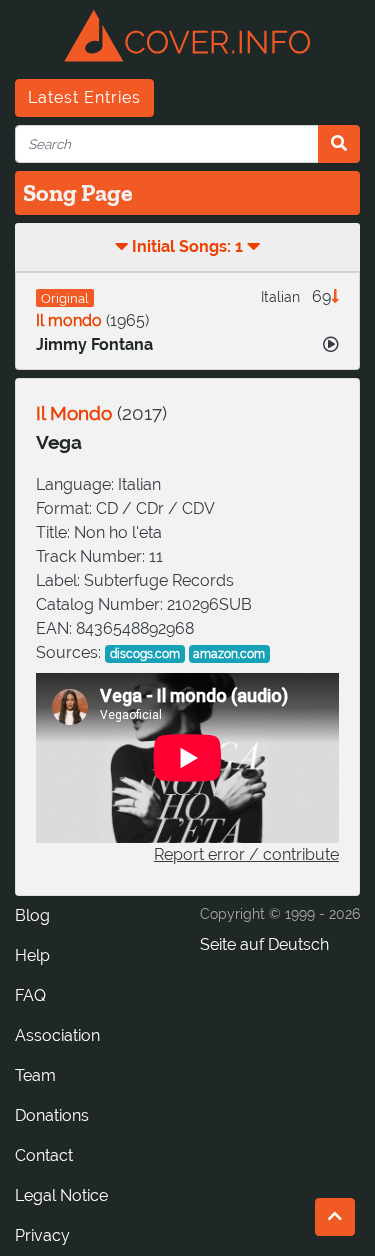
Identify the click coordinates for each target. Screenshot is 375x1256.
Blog (32, 915)
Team (35, 1075)
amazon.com (229, 654)
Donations (52, 1115)
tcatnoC (44, 1155)
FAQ (30, 995)
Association (57, 1035)
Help (32, 955)
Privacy (42, 1235)
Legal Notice (61, 1195)
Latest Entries (84, 97)
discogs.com (145, 654)
